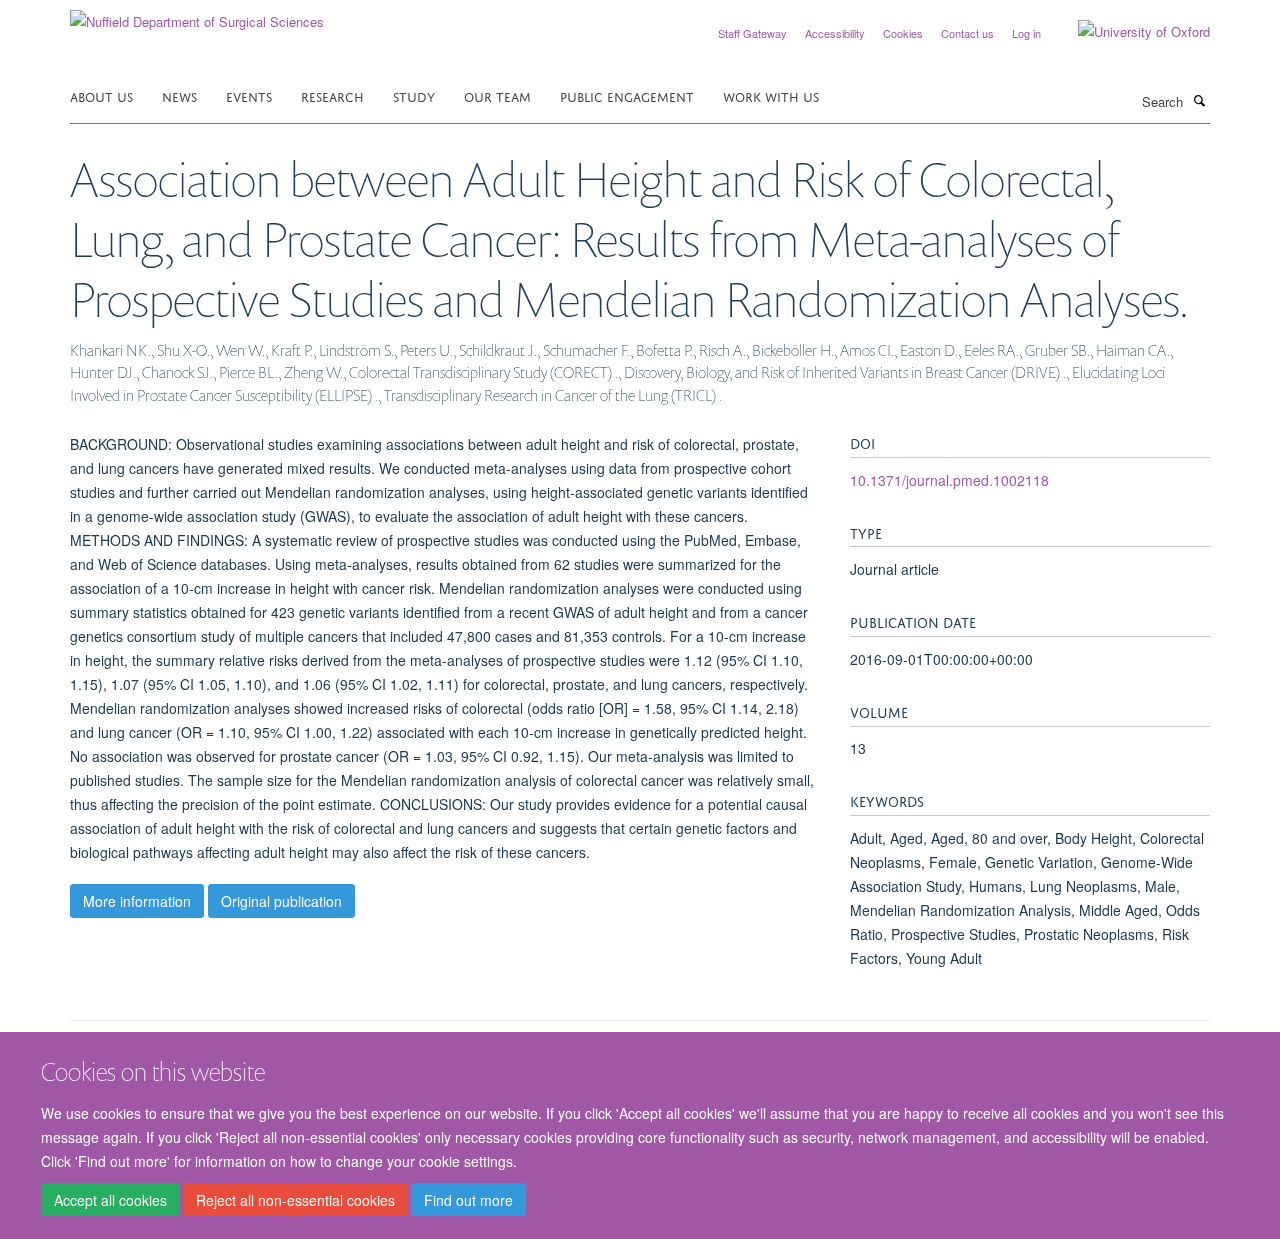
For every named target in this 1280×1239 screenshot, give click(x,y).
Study (414, 95)
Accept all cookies (110, 1200)
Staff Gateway (752, 33)
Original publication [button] (281, 901)
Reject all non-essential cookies (295, 1200)
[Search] (1199, 100)
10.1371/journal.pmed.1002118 (949, 480)
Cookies (903, 33)
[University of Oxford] (1129, 32)
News (179, 95)
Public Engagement (627, 95)
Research (332, 95)
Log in (1026, 33)
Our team (497, 95)
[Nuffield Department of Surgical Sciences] (197, 14)
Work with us (771, 95)
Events (249, 95)
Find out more (468, 1200)
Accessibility (835, 33)
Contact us (967, 33)
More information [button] (137, 901)
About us (101, 95)
